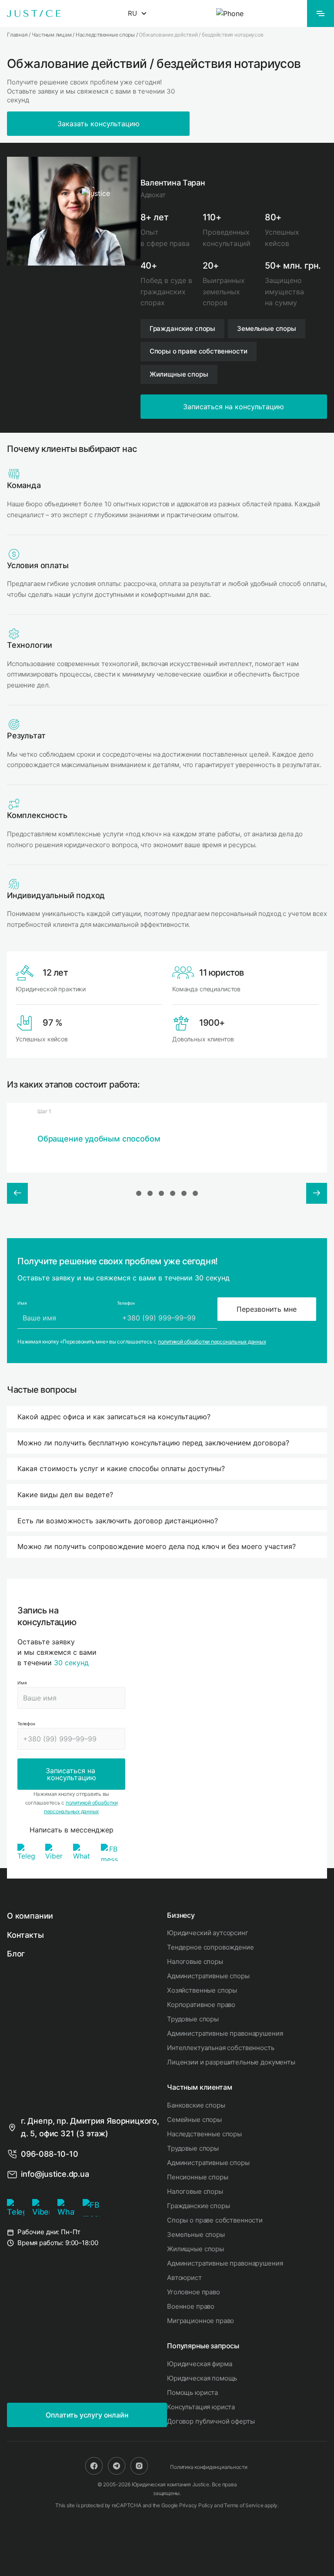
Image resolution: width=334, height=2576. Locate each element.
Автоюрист (184, 2278)
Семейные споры (194, 2120)
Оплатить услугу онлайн (87, 2415)
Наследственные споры (204, 2134)
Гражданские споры (198, 2206)
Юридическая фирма (199, 2364)
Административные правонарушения (225, 2033)
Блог (16, 1954)
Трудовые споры (193, 2019)
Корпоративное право (201, 2005)
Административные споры (208, 1976)
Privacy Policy (196, 2505)
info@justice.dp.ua (55, 2174)
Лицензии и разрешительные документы (231, 2062)
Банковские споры (196, 2105)
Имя (22, 1683)
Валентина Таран (173, 183)
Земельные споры (196, 2234)
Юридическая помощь (202, 2378)
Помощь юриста (192, 2392)
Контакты (25, 1935)
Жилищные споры (195, 2249)
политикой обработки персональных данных (212, 1342)
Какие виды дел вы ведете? (65, 1495)
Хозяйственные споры (202, 1990)
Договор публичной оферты (211, 2421)
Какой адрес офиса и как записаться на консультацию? (114, 1417)
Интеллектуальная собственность (221, 2048)
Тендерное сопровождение (210, 1947)
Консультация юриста (201, 2407)
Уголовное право (194, 2292)
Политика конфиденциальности (209, 2467)
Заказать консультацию (99, 124)
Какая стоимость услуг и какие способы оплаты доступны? (121, 1468)
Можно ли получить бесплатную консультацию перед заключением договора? (153, 1443)
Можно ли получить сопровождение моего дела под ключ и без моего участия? (157, 1546)
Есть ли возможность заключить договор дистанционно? (118, 1521)
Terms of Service (244, 2505)
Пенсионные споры (198, 2177)
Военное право (191, 2306)
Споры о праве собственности (215, 2220)
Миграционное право (200, 2321)
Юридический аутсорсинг (208, 1933)
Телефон (26, 1724)
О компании (30, 1916)
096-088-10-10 (50, 2154)
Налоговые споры (195, 1961)
